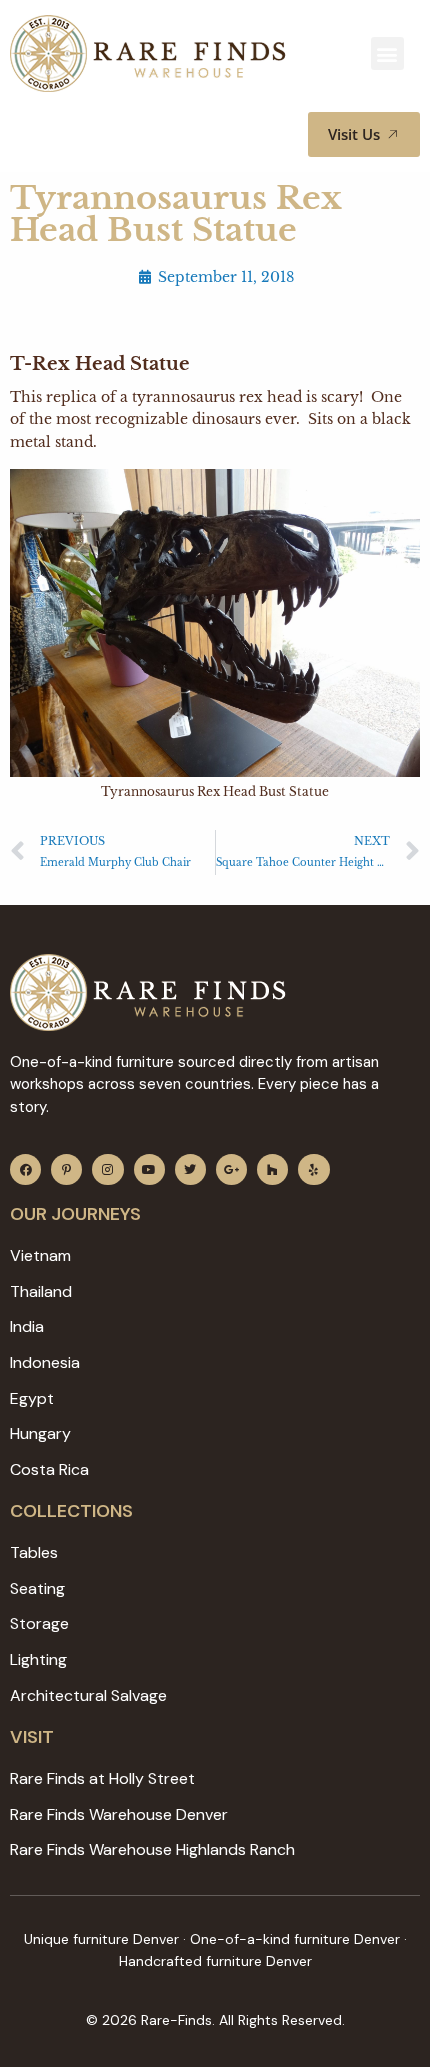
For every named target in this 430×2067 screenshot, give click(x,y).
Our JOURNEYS (75, 1214)
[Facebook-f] (25, 1169)
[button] (387, 53)
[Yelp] (313, 1169)
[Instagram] (107, 1169)
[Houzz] (272, 1169)
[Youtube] (149, 1169)
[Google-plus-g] (231, 1169)
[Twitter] (190, 1169)
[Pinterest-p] (66, 1169)
